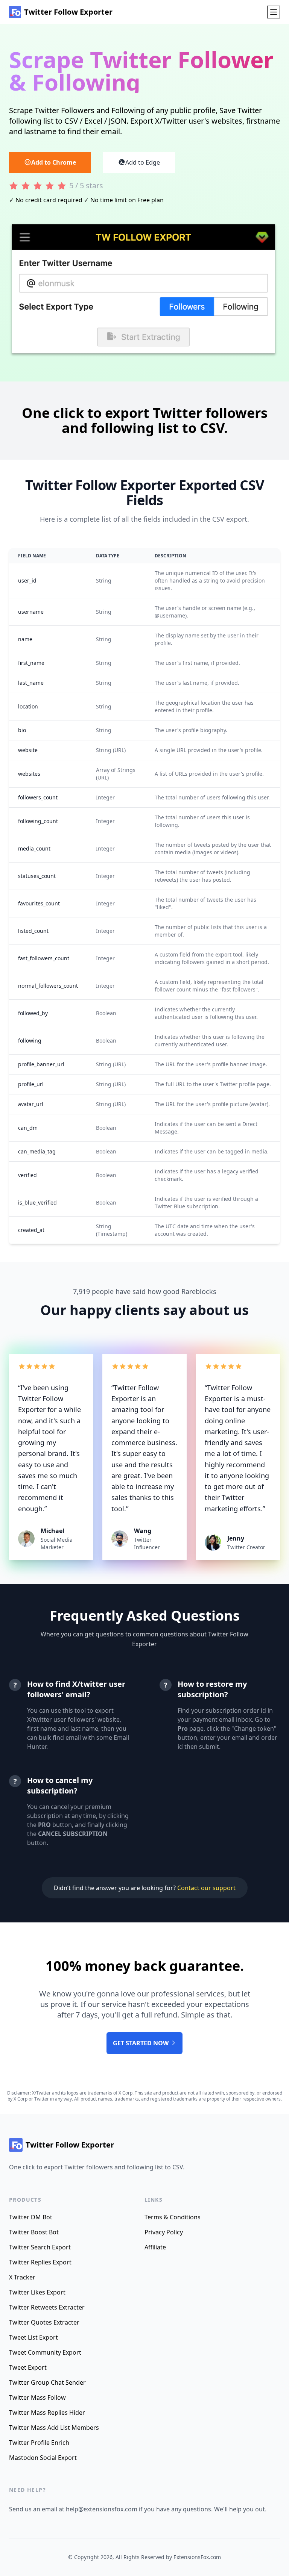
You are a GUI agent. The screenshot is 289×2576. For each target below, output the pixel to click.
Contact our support (206, 1888)
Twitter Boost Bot (34, 2232)
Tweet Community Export (45, 2352)
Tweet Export (28, 2367)
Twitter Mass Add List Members (54, 2428)
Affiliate (155, 2247)
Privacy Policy (164, 2232)
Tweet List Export (33, 2337)
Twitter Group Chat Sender (47, 2382)
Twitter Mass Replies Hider (47, 2413)
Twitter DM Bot (31, 2217)
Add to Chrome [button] (54, 162)
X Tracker (22, 2277)
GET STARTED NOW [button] (141, 2043)
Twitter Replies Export (40, 2262)
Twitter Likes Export (37, 2292)
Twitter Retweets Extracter (47, 2307)
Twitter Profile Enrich (39, 2443)
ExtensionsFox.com (197, 2557)
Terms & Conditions (173, 2217)
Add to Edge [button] (143, 162)
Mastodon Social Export (43, 2458)
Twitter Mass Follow (37, 2397)
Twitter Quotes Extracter (44, 2322)
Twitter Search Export (40, 2247)
